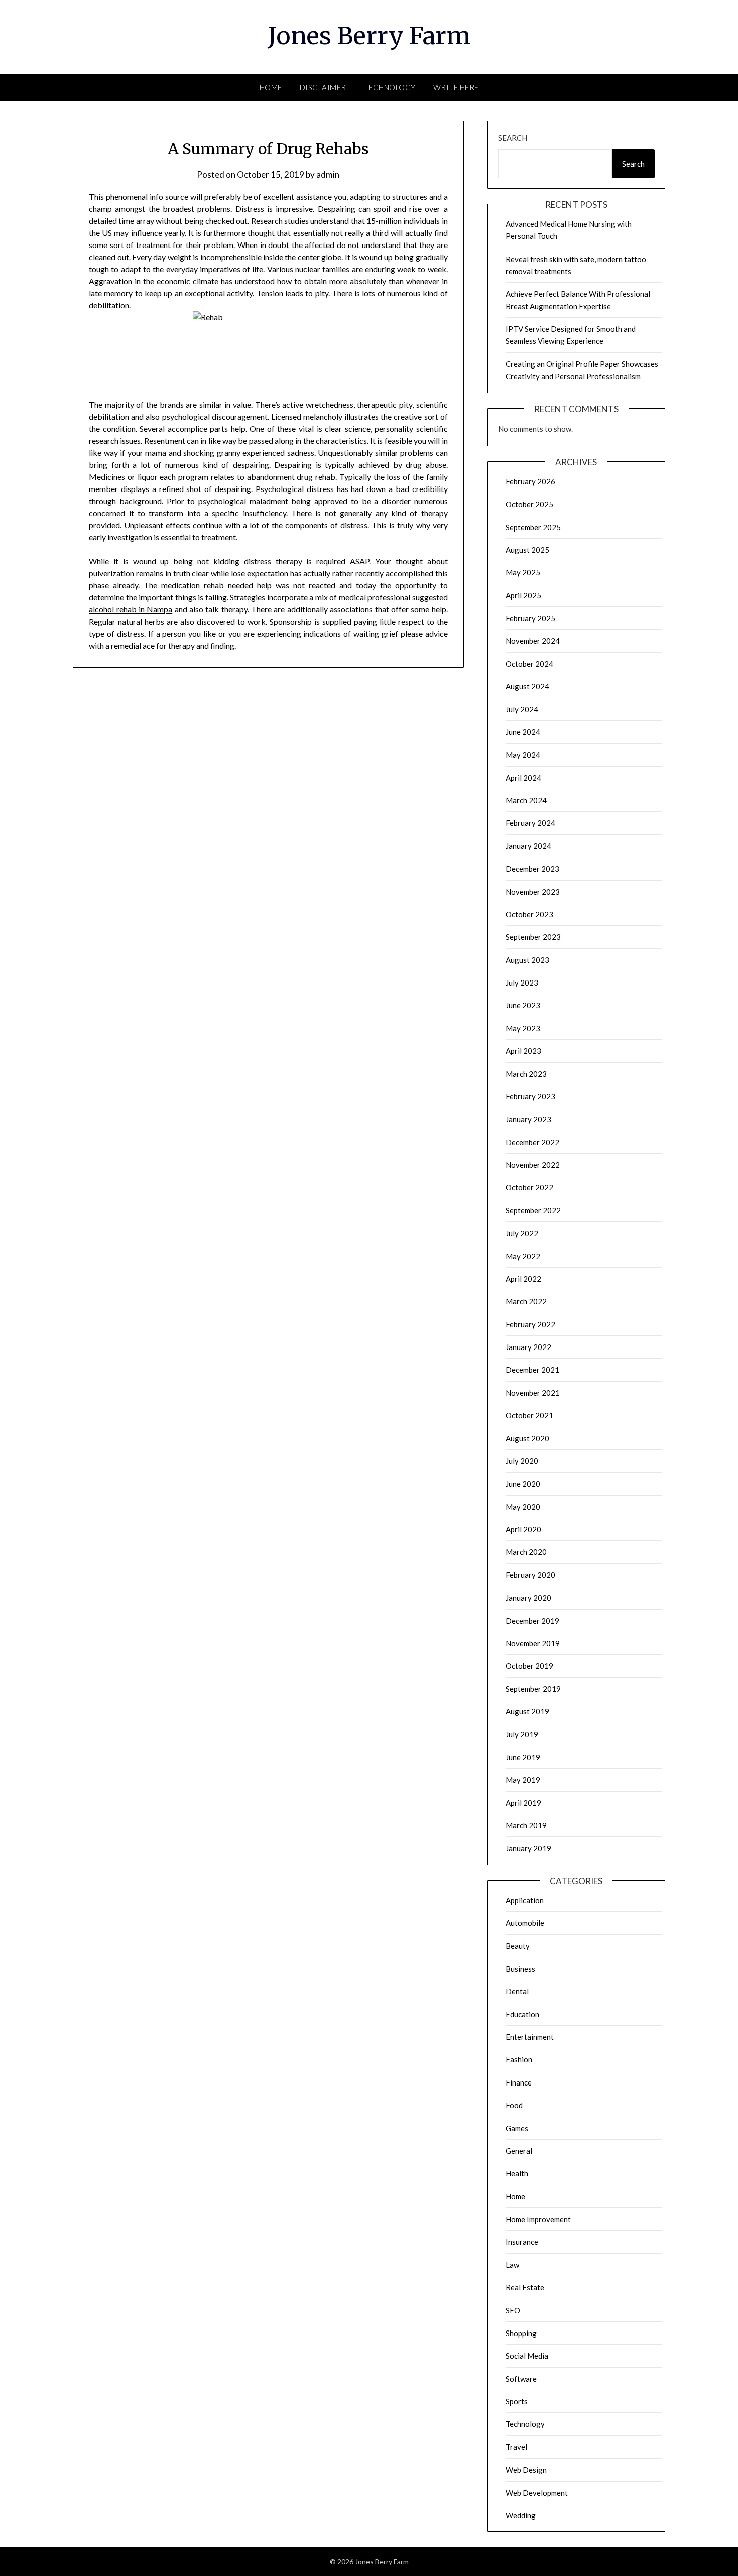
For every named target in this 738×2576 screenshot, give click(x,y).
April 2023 (523, 1051)
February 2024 (530, 823)
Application (525, 1900)
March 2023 (526, 1074)
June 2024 (523, 732)
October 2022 (529, 1187)
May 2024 (523, 755)
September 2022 (533, 1210)
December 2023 (532, 869)
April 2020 (523, 1529)
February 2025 (530, 618)
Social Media (527, 2356)
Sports (517, 2401)
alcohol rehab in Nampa (131, 609)
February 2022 (530, 1324)
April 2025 (523, 595)
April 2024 (523, 778)
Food (514, 2105)
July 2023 (522, 983)
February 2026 (530, 481)
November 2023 (533, 892)
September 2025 (533, 527)
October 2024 (529, 664)
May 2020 (523, 1507)
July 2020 (522, 1461)
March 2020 (526, 1552)
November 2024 (533, 641)
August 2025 (527, 550)
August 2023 (527, 960)
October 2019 (529, 1666)
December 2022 (532, 1142)
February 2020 (530, 1575)
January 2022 (528, 1347)
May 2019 (523, 1780)
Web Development (537, 2493)
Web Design (526, 2470)
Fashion (519, 2059)
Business (520, 1969)
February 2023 (530, 1096)
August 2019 (527, 1711)
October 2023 (529, 914)
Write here (456, 87)
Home (271, 87)
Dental (517, 1991)
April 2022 (523, 1279)
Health (517, 2173)
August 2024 (527, 686)
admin (328, 174)
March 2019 (526, 1825)
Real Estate (525, 2287)
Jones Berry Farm (369, 36)
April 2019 (523, 1803)
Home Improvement (538, 2219)
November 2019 (533, 1643)
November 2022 (533, 1165)
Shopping (521, 2333)
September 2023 (533, 937)
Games (517, 2128)
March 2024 (526, 800)
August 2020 (527, 1438)
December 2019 (532, 1621)
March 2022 (526, 1301)
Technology (390, 87)
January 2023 (528, 1119)
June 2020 (523, 1484)
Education (522, 2014)
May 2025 (523, 572)
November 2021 (533, 1393)
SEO (513, 2310)
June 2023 (523, 1005)
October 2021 (529, 1415)
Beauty (518, 1946)
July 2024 (522, 709)
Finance (519, 2082)
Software (521, 2379)
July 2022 (522, 1233)
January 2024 (528, 846)
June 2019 (523, 1757)
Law (512, 2265)
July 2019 (522, 1734)
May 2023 (523, 1028)
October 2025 (529, 504)
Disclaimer (323, 87)
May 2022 (523, 1256)
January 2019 (528, 1848)
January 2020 (528, 1598)
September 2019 (533, 1689)
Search (513, 138)
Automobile (525, 1923)
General (519, 2151)
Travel (516, 2447)
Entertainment (530, 2037)
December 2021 (532, 1370)
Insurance (522, 2242)
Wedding (521, 2515)
